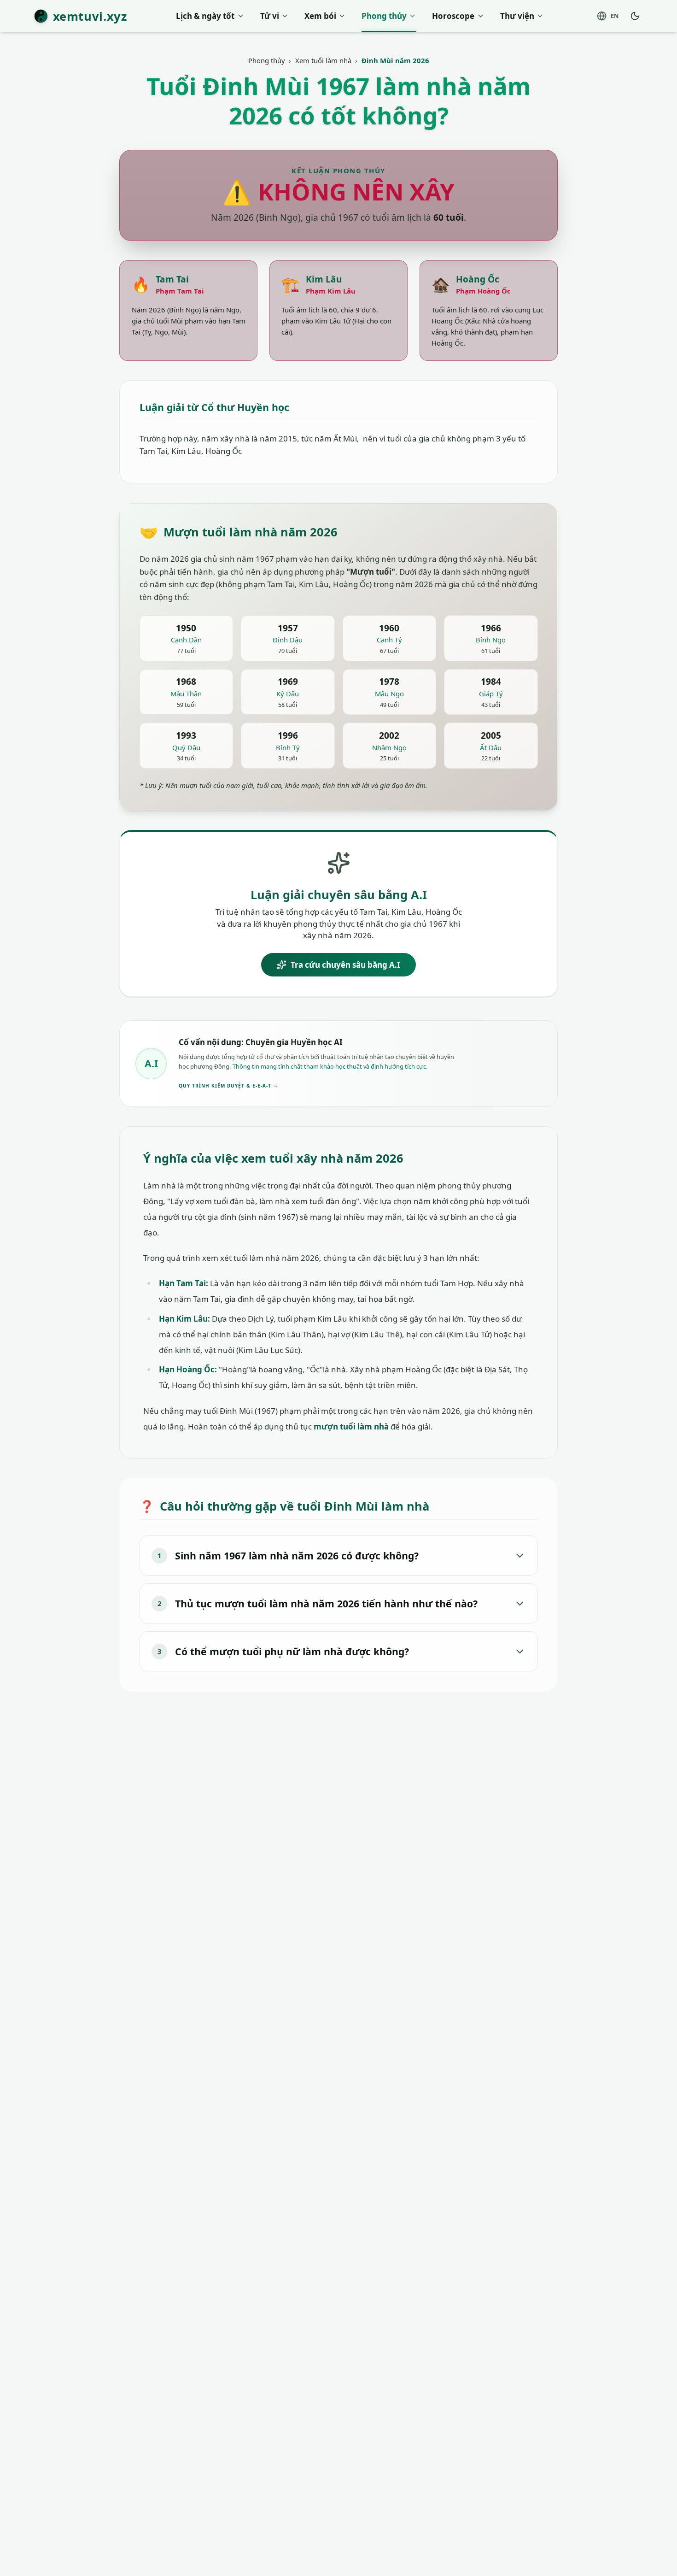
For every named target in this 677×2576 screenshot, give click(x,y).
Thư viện (517, 16)
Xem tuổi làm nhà (323, 60)
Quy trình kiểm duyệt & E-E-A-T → (228, 1086)
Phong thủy (384, 16)
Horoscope (453, 16)
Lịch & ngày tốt (205, 16)
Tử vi (270, 16)
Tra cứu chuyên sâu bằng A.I (345, 965)
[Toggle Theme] (635, 16)
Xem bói (320, 16)
